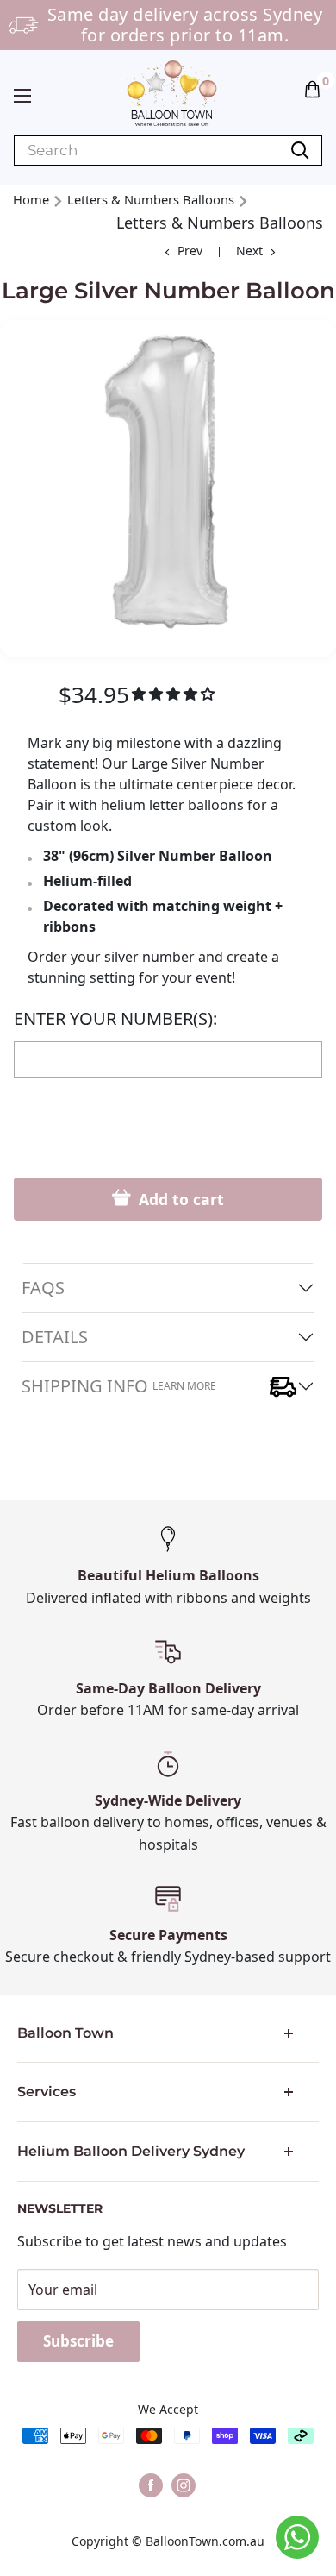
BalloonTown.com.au (205, 2541)
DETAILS (55, 1337)
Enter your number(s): (115, 1019)
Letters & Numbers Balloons (151, 199)
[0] (313, 88)
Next (249, 251)
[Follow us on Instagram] (184, 2485)
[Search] (300, 151)
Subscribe (78, 2341)
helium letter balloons (172, 805)
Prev (190, 251)
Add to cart (179, 1199)
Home (31, 199)
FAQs (43, 1288)
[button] (312, 88)
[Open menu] (22, 96)
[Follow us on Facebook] (151, 2485)
